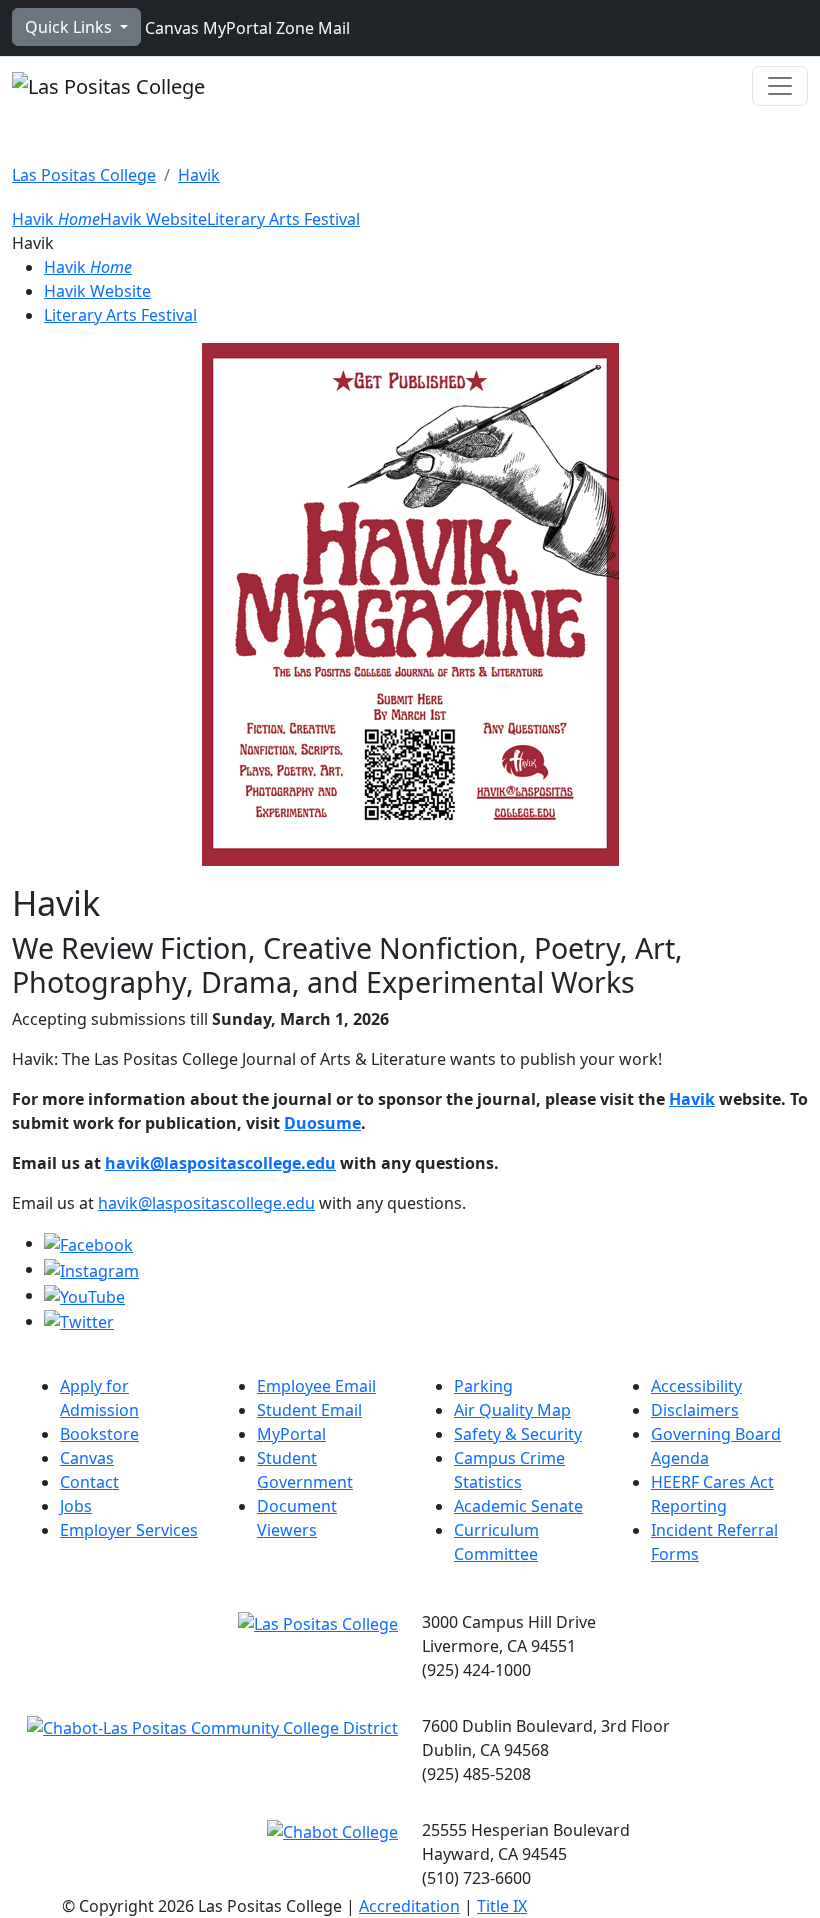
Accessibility (696, 1386)
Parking (483, 1386)
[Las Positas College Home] (108, 86)
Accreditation (409, 1906)
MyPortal (235, 28)
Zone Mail (311, 28)
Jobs (76, 1506)
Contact (89, 1482)
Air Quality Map (512, 1410)
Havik (199, 175)
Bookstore (99, 1434)
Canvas (170, 28)
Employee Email (316, 1386)
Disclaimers (695, 1410)
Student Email (309, 1410)
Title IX (502, 1906)
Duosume (322, 1123)
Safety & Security (518, 1434)
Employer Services (129, 1530)
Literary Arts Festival (283, 219)
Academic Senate (518, 1506)
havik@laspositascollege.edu (220, 1163)
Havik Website (153, 219)
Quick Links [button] (70, 27)
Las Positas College (84, 175)
